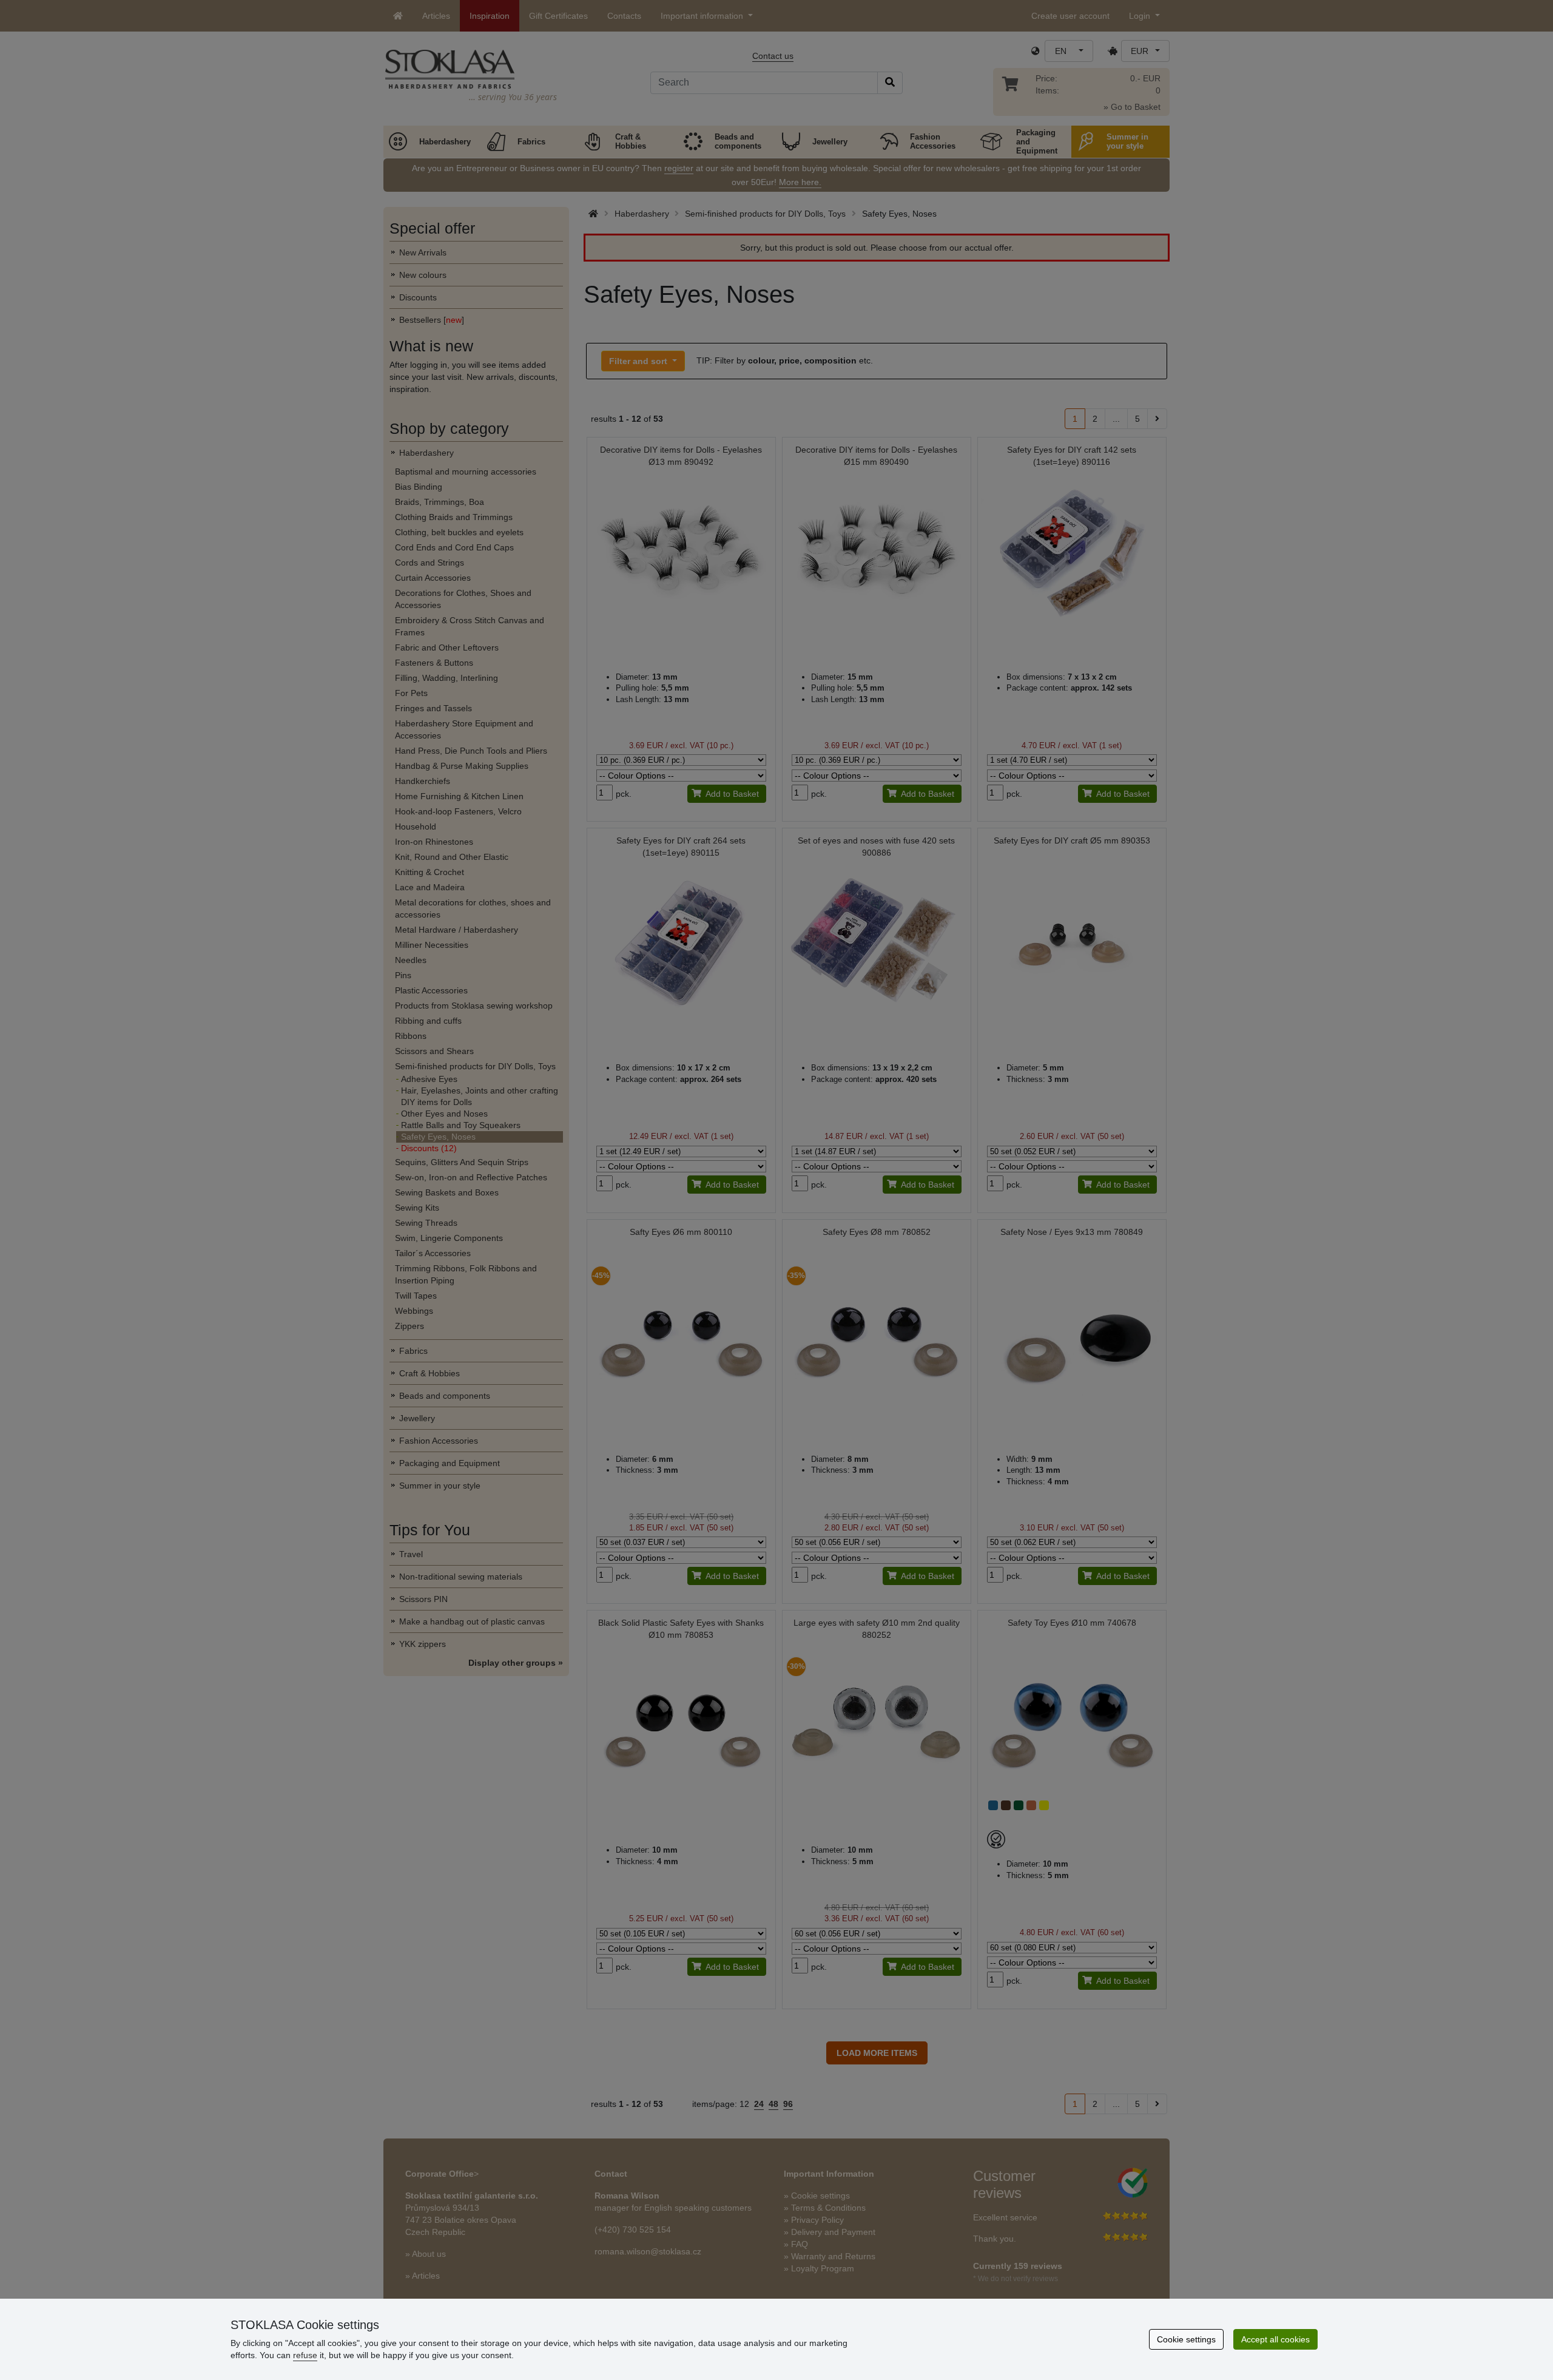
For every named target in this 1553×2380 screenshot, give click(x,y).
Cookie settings (1186, 2339)
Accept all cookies (1275, 2339)
